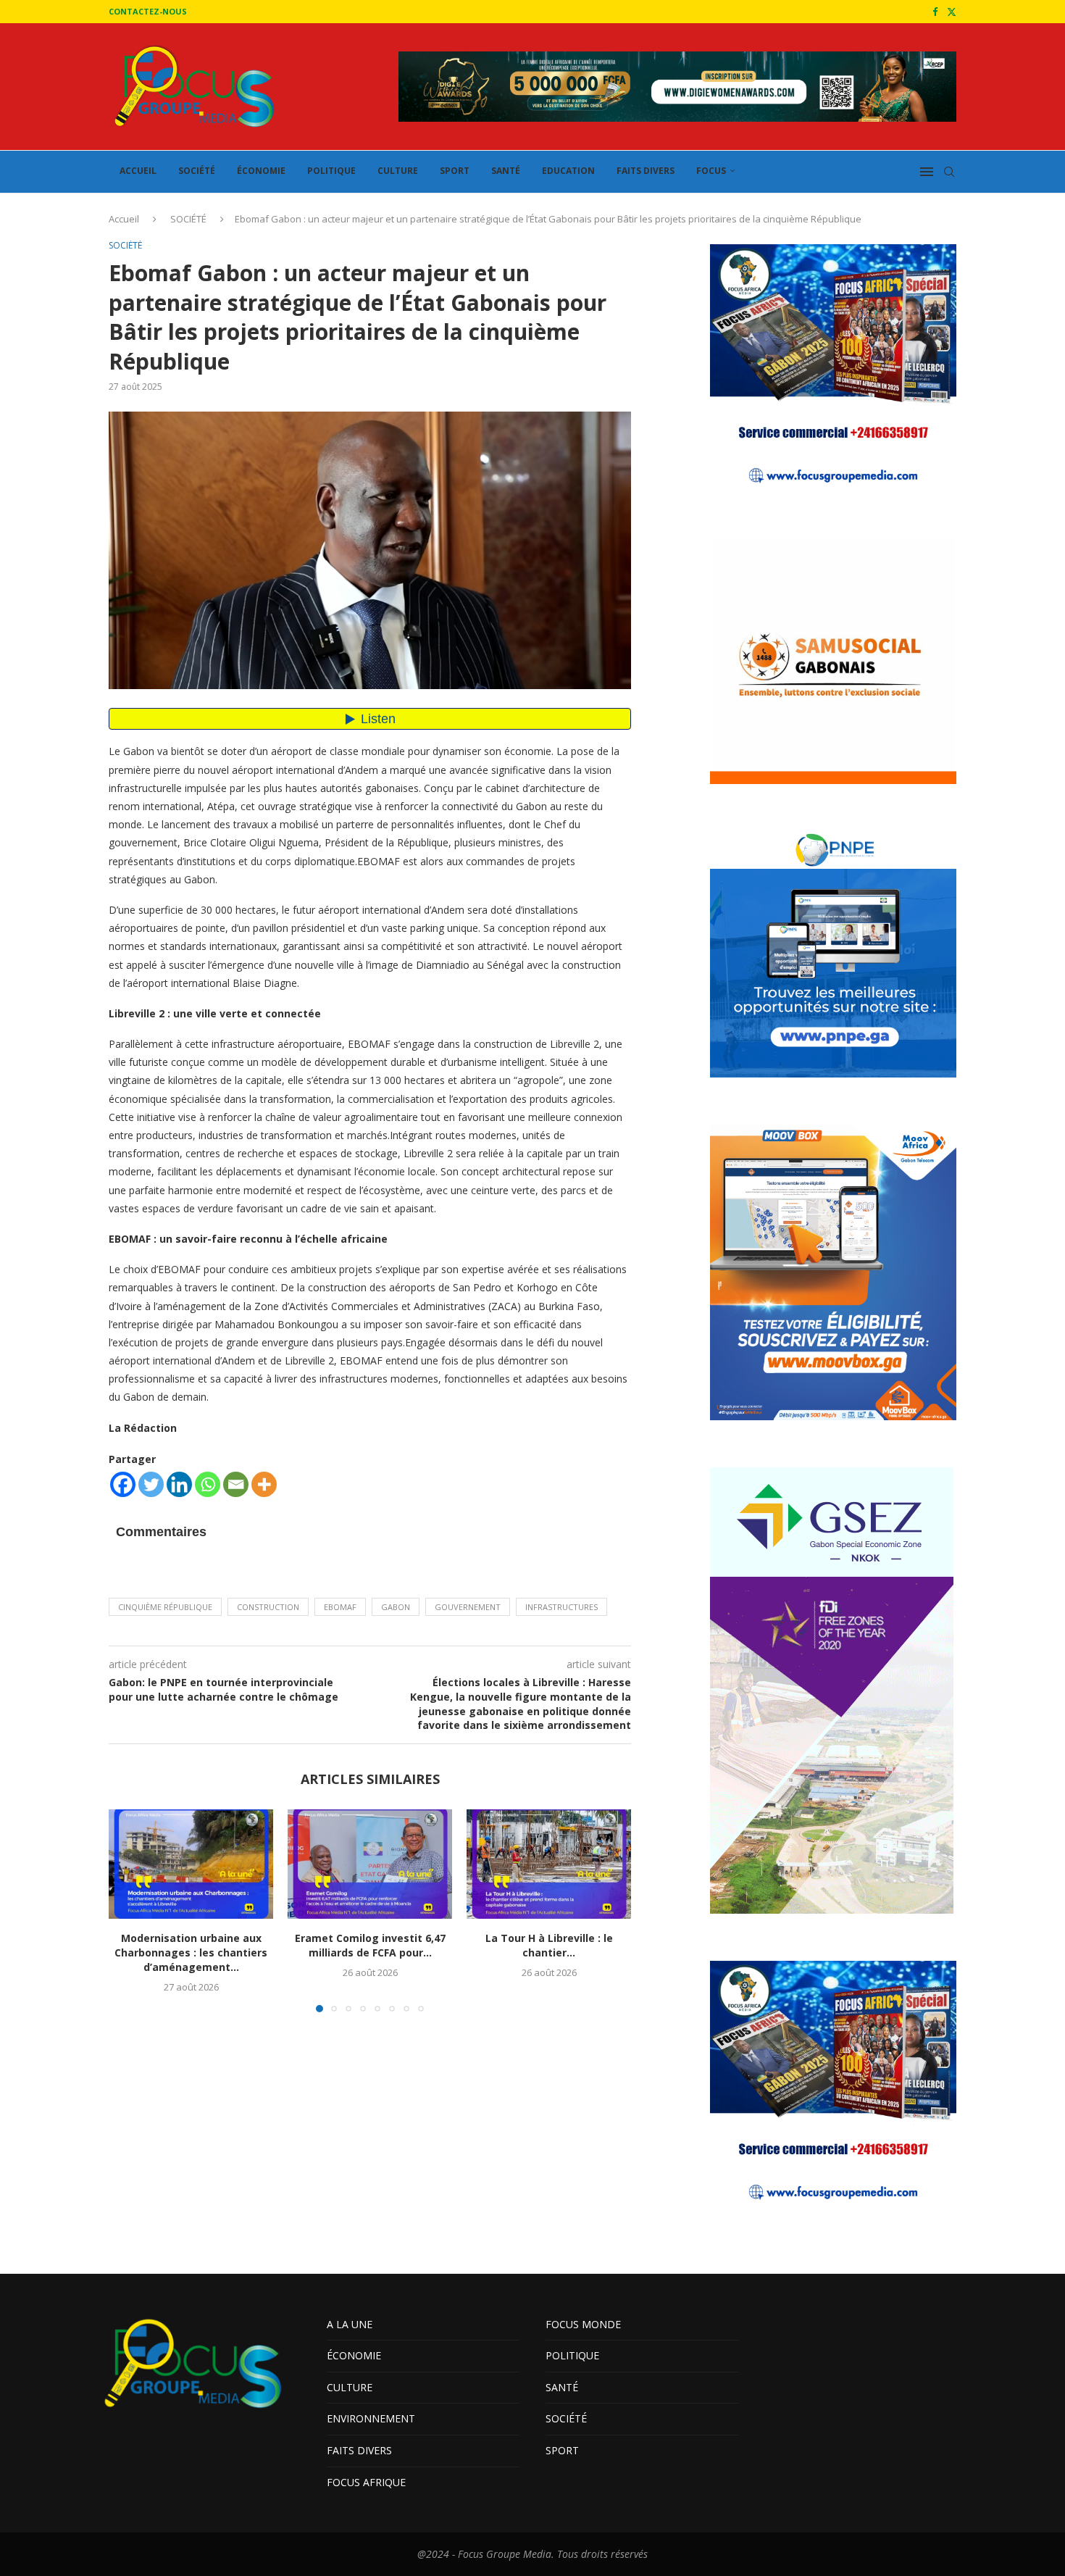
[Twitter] (952, 12)
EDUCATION (568, 171)
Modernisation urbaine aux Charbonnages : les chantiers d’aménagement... (191, 1952)
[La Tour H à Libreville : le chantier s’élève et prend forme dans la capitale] (549, 1864)
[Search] (949, 172)
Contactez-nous (148, 11)
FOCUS (711, 171)
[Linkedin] (179, 1484)
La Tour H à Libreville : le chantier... (549, 1945)
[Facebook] (935, 12)
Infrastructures (561, 1607)
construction (268, 1607)
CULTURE (398, 171)
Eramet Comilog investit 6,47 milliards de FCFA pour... (370, 1945)
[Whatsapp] (208, 1484)
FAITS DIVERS (646, 171)
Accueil (124, 219)
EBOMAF (340, 1607)
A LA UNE (350, 2324)
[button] (128, 1910)
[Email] (236, 1484)
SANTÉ (506, 171)
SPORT (455, 171)
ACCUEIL (138, 171)
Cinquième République (165, 1607)
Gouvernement (468, 1607)
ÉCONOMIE (261, 171)
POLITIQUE (331, 171)
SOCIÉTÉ (197, 171)
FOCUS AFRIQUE (366, 2482)
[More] (264, 1484)
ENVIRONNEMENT (371, 2418)
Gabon (396, 1607)
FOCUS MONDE (583, 2324)
